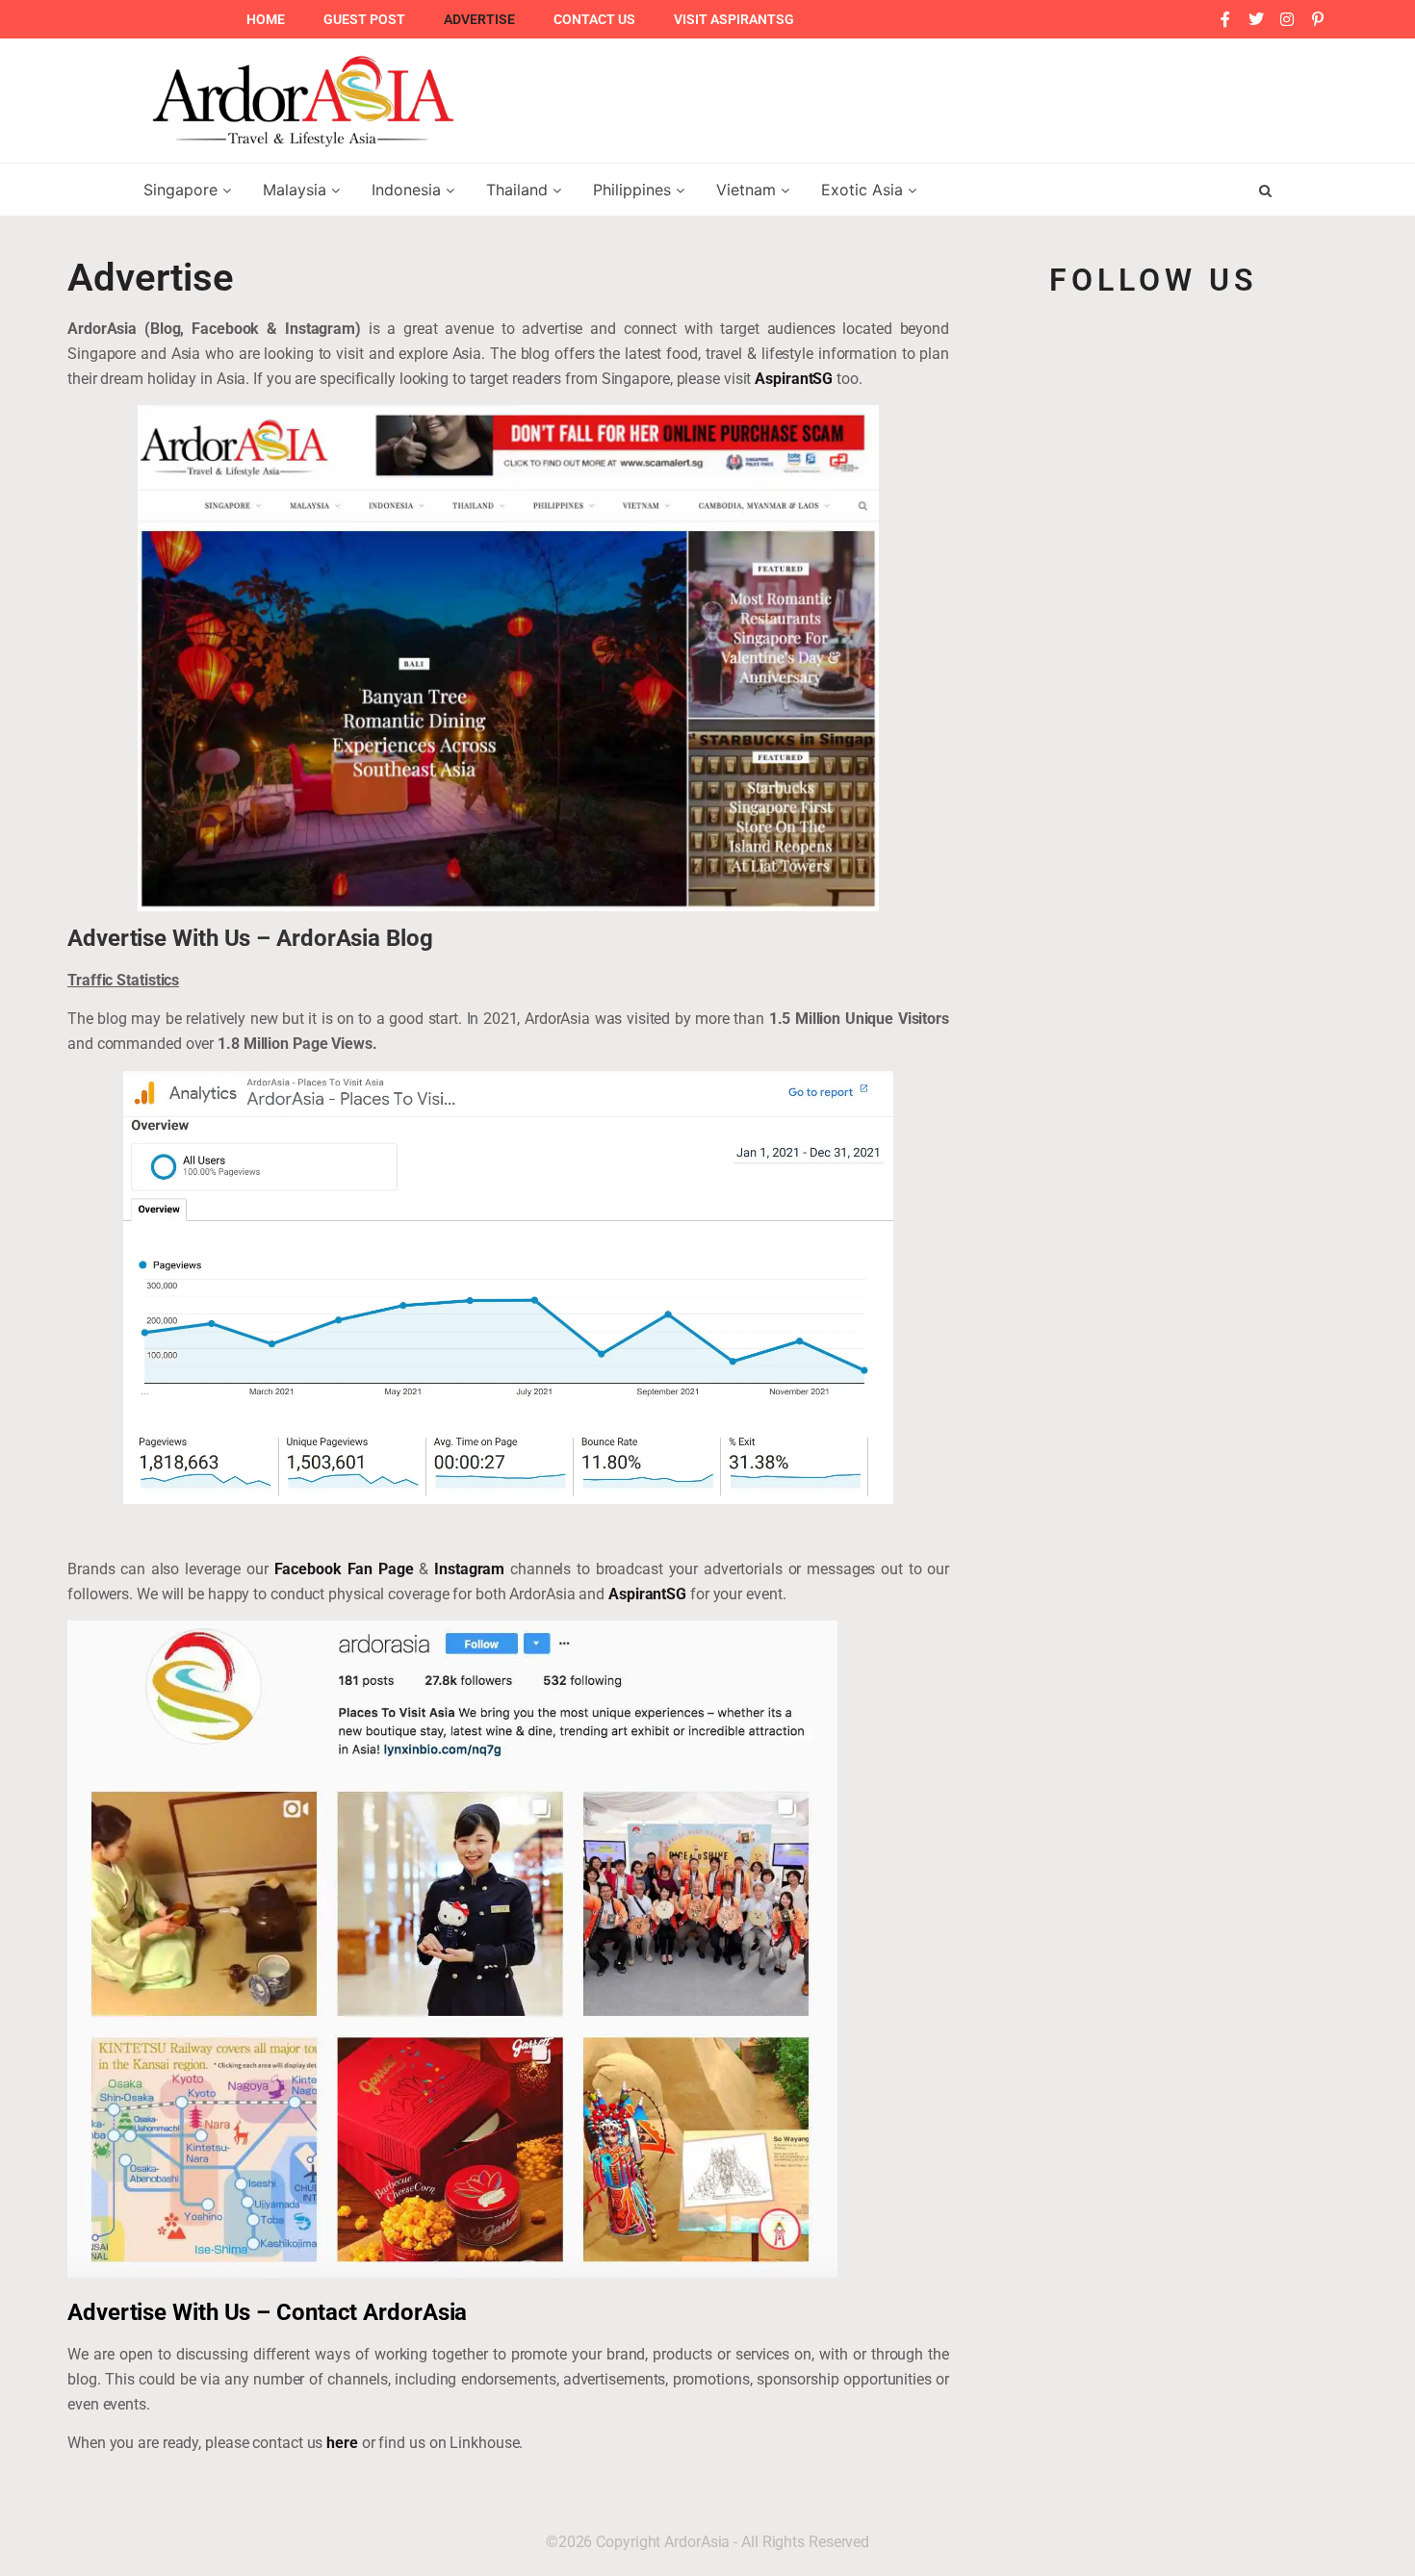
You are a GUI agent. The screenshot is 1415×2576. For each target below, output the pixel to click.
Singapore (183, 190)
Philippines (634, 190)
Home (266, 19)
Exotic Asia (864, 190)
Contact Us (594, 19)
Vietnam (748, 190)
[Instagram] (1287, 19)
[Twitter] (1256, 19)
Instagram (469, 1569)
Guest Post (364, 19)
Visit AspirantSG (734, 19)
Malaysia (297, 190)
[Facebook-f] (1225, 19)
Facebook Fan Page (347, 1569)
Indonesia (409, 190)
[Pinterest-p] (1318, 19)
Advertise (479, 19)
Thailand (519, 190)
